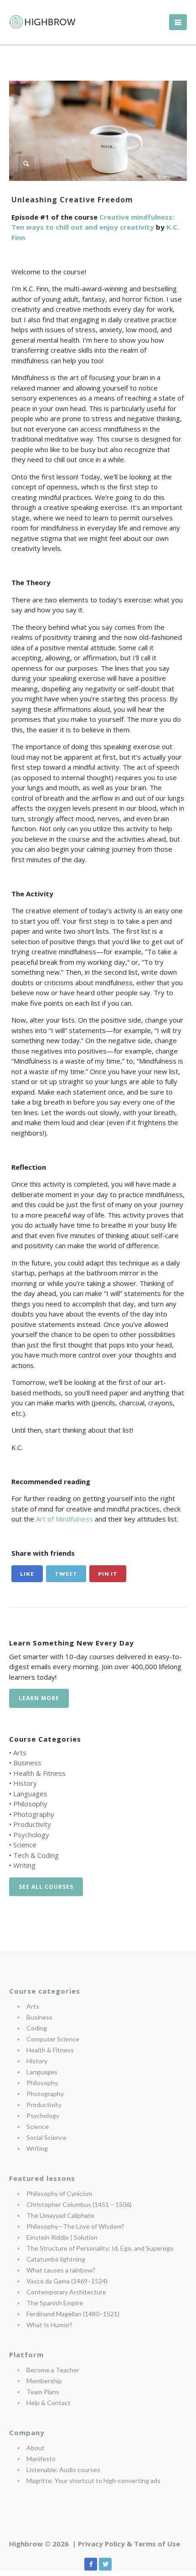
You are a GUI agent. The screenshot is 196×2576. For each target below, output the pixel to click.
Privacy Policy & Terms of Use (129, 2544)
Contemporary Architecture (66, 2292)
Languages (30, 1794)
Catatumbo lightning (56, 2259)
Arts (20, 1753)
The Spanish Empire (55, 2303)
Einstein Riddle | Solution (62, 2237)
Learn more (39, 1698)
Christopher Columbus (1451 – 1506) (79, 2204)
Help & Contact (49, 2403)
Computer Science (53, 2039)
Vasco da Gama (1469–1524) (67, 2281)
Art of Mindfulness (64, 1519)
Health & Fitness (39, 1773)
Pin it (108, 1574)
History (25, 1783)
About (36, 2448)
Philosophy (30, 1804)
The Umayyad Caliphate (60, 2215)
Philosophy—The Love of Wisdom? (75, 2226)
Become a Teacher (53, 2370)
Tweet (66, 1574)
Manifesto (41, 2459)
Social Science (46, 2137)
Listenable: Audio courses (63, 2470)
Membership (44, 2381)
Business (27, 1763)
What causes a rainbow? (61, 2270)
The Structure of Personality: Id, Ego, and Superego (100, 2248)
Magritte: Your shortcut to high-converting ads (93, 2481)
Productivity (32, 1824)
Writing (24, 1865)
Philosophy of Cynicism (59, 2193)
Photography (34, 1814)
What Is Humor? (49, 2325)
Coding (37, 2028)
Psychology (31, 1835)
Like (27, 1574)
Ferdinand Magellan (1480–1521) (73, 2314)
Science (25, 1845)
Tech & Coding (36, 1855)
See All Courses (46, 1887)
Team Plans (43, 2392)
